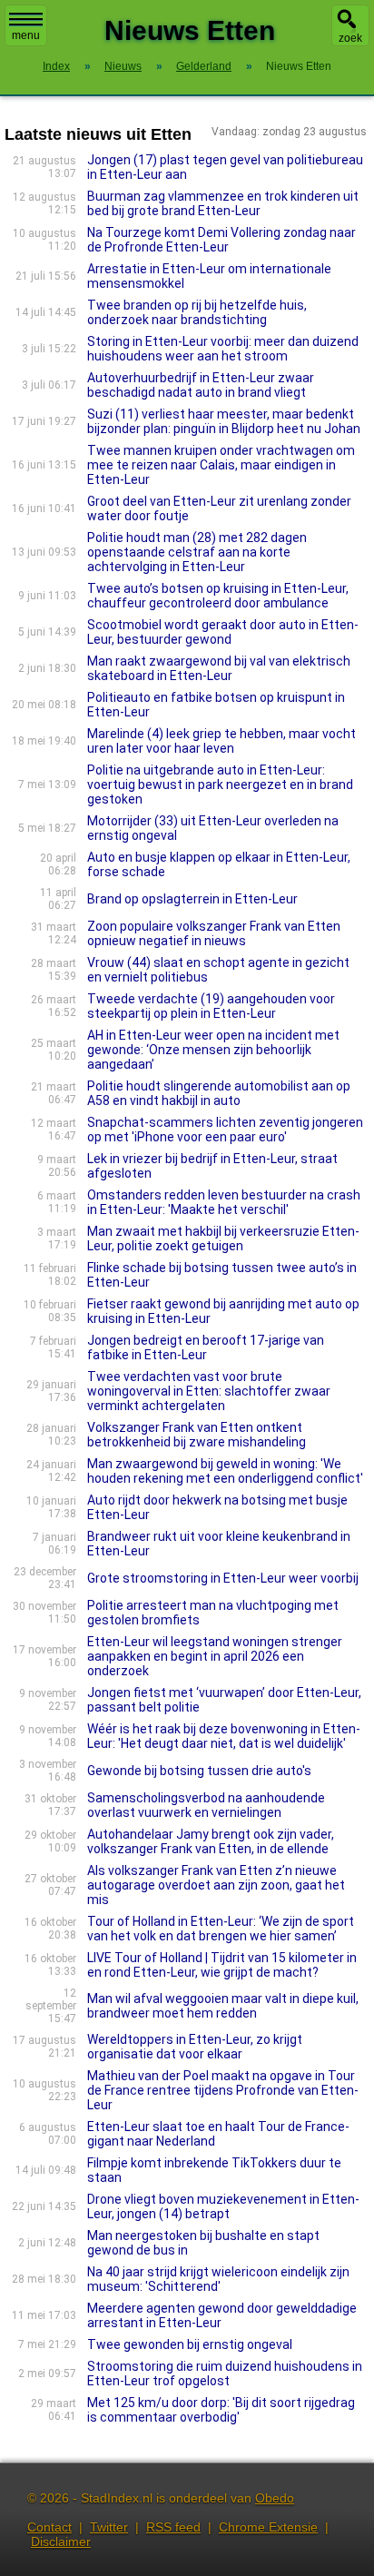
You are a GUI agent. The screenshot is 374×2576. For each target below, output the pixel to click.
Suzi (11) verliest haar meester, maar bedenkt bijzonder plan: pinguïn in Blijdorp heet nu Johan (224, 421)
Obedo (275, 2498)
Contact (49, 2527)
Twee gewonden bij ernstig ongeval (190, 2344)
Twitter (109, 2527)
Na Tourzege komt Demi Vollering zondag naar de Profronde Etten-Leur (221, 240)
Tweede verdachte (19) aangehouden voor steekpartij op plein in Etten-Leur (211, 1006)
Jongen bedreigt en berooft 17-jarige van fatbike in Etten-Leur (206, 1347)
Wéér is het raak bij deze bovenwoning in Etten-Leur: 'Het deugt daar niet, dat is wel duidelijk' (224, 1736)
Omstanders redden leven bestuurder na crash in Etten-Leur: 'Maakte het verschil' (224, 1202)
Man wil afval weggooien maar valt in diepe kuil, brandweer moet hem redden (223, 2006)
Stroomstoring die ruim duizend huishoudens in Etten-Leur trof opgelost (225, 2374)
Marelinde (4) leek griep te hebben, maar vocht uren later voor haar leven (221, 741)
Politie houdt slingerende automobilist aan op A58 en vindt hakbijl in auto (219, 1093)
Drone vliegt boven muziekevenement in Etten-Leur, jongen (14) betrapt (223, 2206)
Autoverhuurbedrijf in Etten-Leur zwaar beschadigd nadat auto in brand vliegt (201, 385)
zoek (350, 38)
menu (26, 35)
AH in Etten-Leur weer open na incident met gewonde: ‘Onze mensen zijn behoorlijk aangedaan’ (213, 1050)
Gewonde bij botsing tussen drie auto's (199, 1771)
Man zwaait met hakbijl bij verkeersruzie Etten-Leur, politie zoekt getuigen (223, 1239)
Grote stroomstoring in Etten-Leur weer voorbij (223, 1578)
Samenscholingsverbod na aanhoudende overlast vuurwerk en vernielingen (206, 1805)
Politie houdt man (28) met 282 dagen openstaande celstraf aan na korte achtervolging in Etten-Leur (197, 552)
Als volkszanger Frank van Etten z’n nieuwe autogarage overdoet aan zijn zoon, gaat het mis (216, 1885)
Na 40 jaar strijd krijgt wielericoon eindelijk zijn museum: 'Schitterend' (218, 2279)
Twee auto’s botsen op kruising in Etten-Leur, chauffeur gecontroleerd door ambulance (218, 596)
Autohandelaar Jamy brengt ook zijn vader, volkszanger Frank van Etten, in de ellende (211, 1841)
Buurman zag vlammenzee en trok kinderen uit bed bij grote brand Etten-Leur (223, 203)
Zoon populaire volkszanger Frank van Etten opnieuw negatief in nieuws (214, 933)
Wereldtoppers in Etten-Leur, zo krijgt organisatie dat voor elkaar (195, 2047)
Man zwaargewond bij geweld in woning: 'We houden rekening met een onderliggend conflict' (225, 1471)
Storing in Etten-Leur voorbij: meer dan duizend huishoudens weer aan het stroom (223, 349)
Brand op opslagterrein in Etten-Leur (192, 899)
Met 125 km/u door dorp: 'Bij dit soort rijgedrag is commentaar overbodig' (221, 2410)
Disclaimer (61, 2541)
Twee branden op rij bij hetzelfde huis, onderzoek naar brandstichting (197, 312)
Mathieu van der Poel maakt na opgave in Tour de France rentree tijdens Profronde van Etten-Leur (223, 2090)
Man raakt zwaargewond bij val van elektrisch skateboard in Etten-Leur (219, 668)
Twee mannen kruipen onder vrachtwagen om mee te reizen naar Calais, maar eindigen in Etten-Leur (221, 465)
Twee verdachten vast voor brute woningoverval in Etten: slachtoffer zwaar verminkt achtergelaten (209, 1391)
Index (56, 66)
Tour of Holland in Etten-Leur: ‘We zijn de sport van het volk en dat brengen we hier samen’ (221, 1929)
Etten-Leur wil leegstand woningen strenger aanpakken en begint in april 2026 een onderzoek (215, 1656)
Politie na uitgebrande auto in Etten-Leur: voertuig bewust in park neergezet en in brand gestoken (220, 785)
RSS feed (173, 2527)
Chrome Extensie (268, 2527)
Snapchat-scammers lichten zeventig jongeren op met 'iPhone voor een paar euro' (225, 1130)
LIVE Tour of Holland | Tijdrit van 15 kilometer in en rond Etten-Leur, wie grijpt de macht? (222, 1965)
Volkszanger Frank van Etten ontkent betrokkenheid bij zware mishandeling (197, 1435)
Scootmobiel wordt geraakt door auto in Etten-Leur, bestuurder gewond (223, 632)
